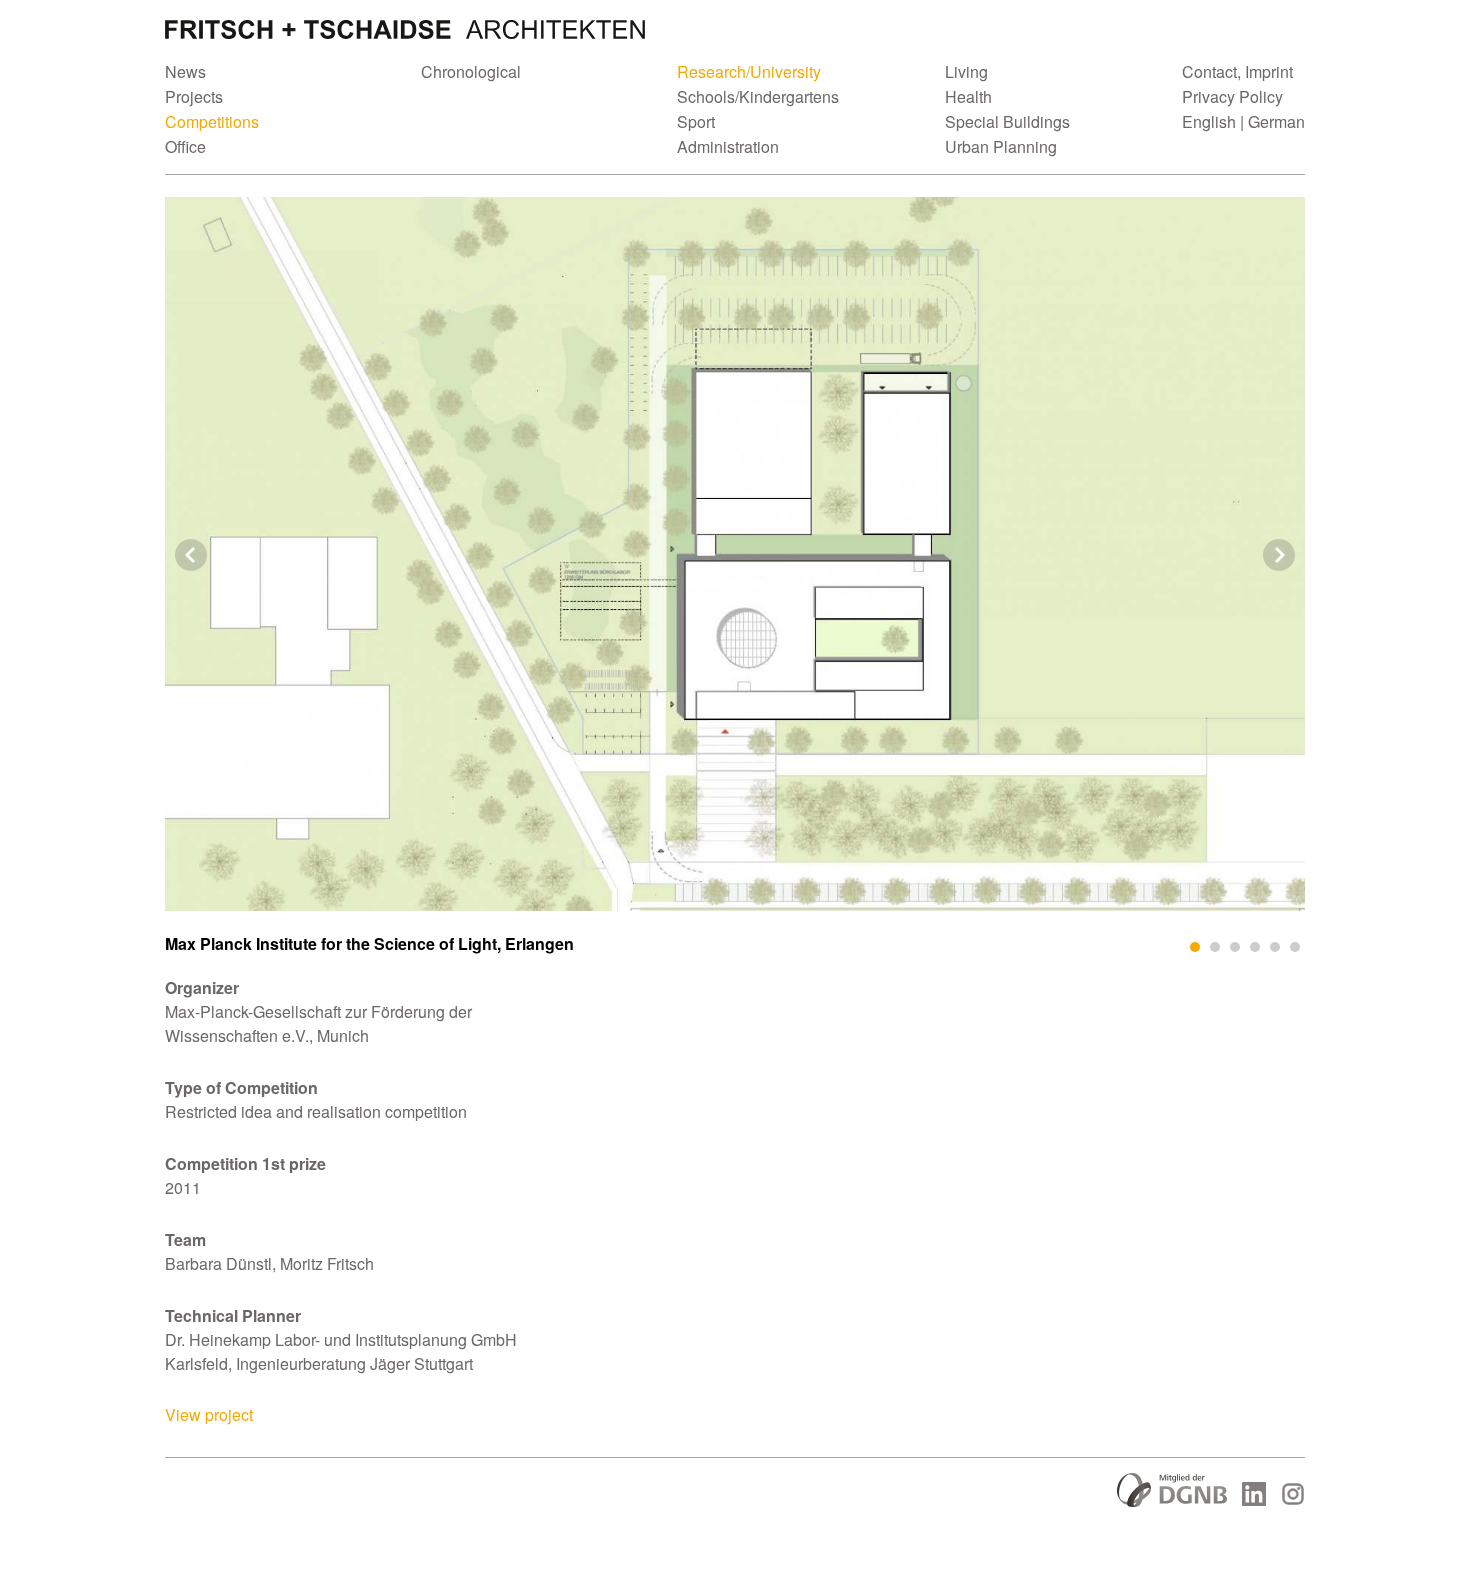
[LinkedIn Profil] (1254, 1499)
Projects (194, 96)
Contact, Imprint (1237, 71)
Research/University (749, 71)
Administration (728, 146)
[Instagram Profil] (1293, 1499)
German (1276, 121)
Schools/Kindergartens (758, 96)
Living (966, 71)
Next (1279, 555)
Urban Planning (1001, 146)
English (1209, 121)
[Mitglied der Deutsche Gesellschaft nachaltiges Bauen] (1172, 1500)
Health (968, 96)
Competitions (212, 121)
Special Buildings (1007, 121)
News (185, 71)
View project (209, 1414)
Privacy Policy (1232, 96)
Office (185, 146)
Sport (696, 121)
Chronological (471, 71)
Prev (191, 555)
